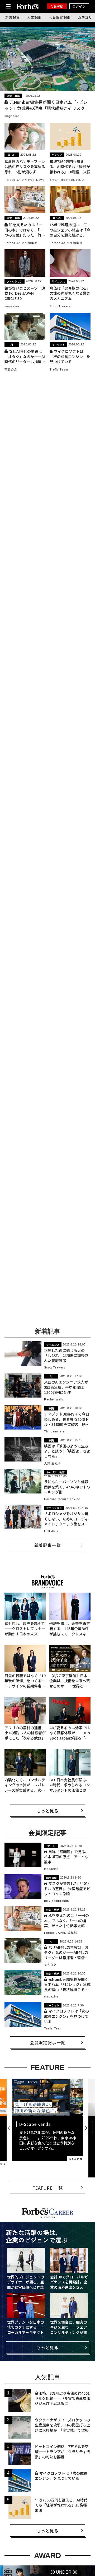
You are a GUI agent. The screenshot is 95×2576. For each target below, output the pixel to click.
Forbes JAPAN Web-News (25, 180)
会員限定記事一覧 (47, 2042)
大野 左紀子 (53, 1463)
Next (85, 2128)
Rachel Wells (54, 1399)
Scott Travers (60, 306)
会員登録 (57, 6)
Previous (10, 2128)
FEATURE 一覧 (47, 2188)
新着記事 (13, 17)
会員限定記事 (60, 17)
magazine (12, 116)
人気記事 (34, 17)
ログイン (79, 6)
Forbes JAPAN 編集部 (21, 243)
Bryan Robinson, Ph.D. (67, 180)
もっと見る (47, 1811)
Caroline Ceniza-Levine (62, 1499)
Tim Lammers (54, 1431)
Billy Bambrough (57, 1901)
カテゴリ (85, 17)
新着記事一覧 (48, 1545)
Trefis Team (59, 369)
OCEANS (51, 1531)
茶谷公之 (11, 369)
